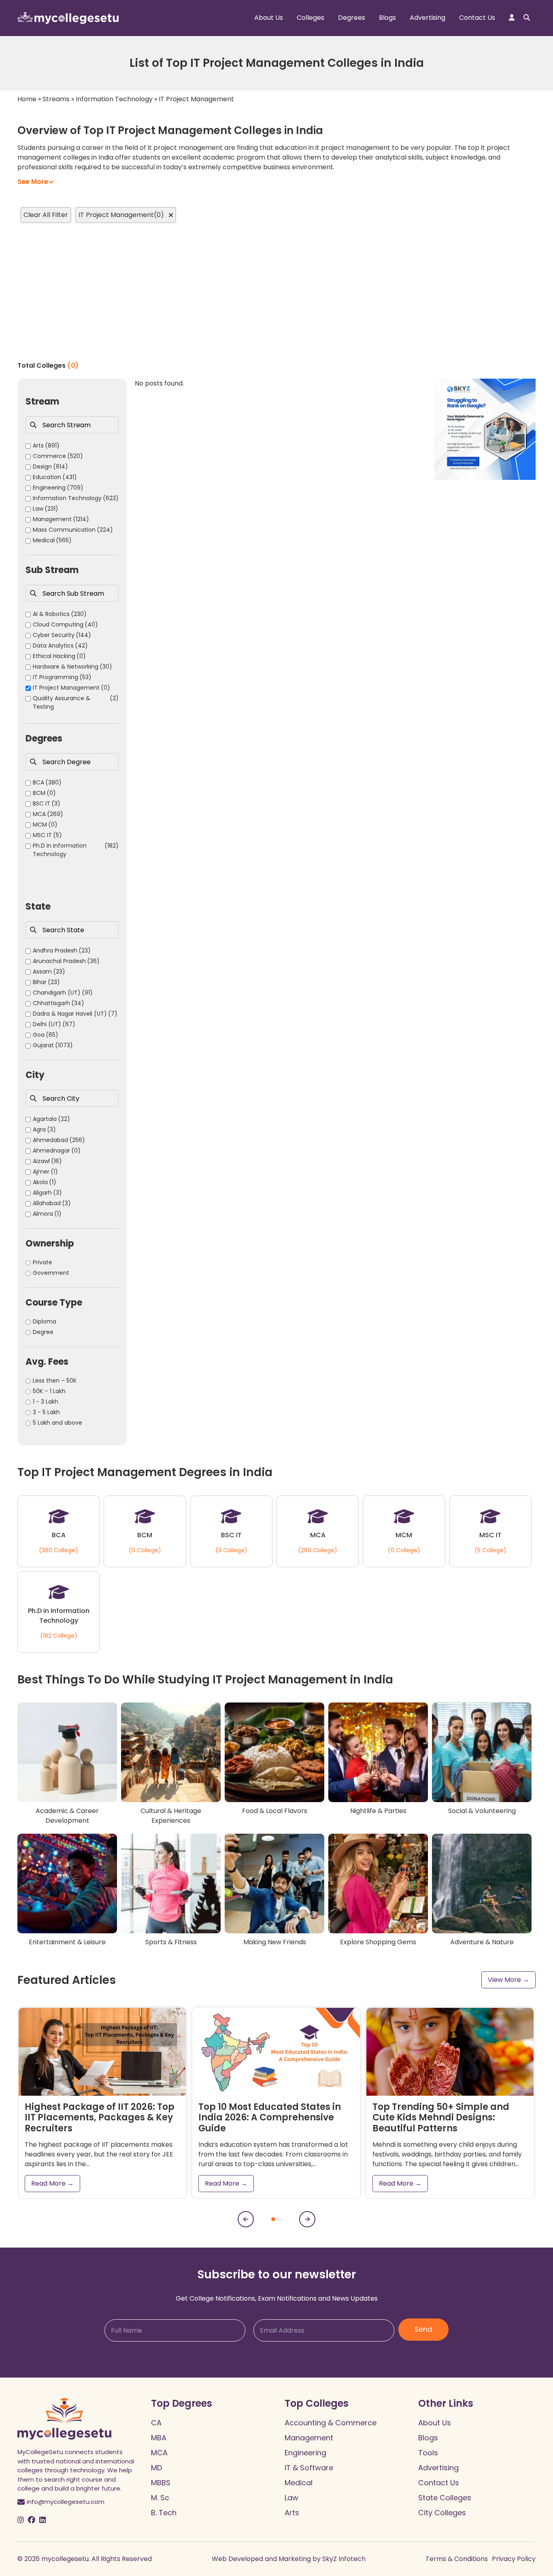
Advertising (428, 18)
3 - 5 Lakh (46, 1412)
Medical (299, 2483)
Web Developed (237, 2559)
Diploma (45, 1321)
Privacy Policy (514, 2559)
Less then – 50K (55, 1381)
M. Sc (160, 2498)
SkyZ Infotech (344, 2559)
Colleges (311, 18)
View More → (508, 1980)
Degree (43, 1332)
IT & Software (309, 2468)
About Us (269, 18)
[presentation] (246, 2219)
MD (156, 2468)
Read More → (52, 2183)
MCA (159, 2453)
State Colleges (445, 2498)
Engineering (305, 2453)
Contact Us (477, 18)
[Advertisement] (276, 292)
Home (27, 99)
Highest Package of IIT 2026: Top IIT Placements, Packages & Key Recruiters (100, 2118)
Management (309, 2438)
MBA (159, 2438)
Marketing (295, 2559)
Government (51, 1273)
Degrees (352, 18)
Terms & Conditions (457, 2559)
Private (43, 1262)
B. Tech (164, 2513)
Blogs (387, 18)
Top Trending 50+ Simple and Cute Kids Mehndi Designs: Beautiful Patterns (441, 2118)
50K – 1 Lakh (49, 1391)
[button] (273, 2219)
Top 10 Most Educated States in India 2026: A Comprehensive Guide (270, 2118)
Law (291, 2498)
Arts (292, 2513)
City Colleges (442, 2513)
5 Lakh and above (57, 1423)
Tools (428, 2453)
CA (156, 2423)
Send (423, 2329)
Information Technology (114, 99)
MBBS (161, 2483)
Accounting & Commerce (331, 2423)
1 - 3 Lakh (46, 1402)
